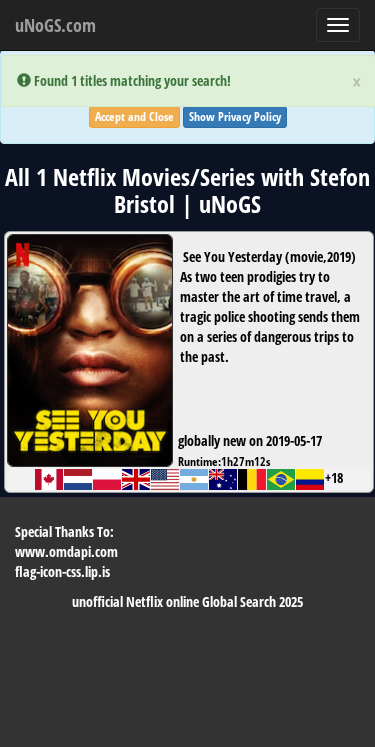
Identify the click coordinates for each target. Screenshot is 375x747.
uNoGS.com (55, 25)
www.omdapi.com (66, 551)
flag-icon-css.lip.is (62, 571)
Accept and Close (134, 116)
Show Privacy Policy (235, 116)
